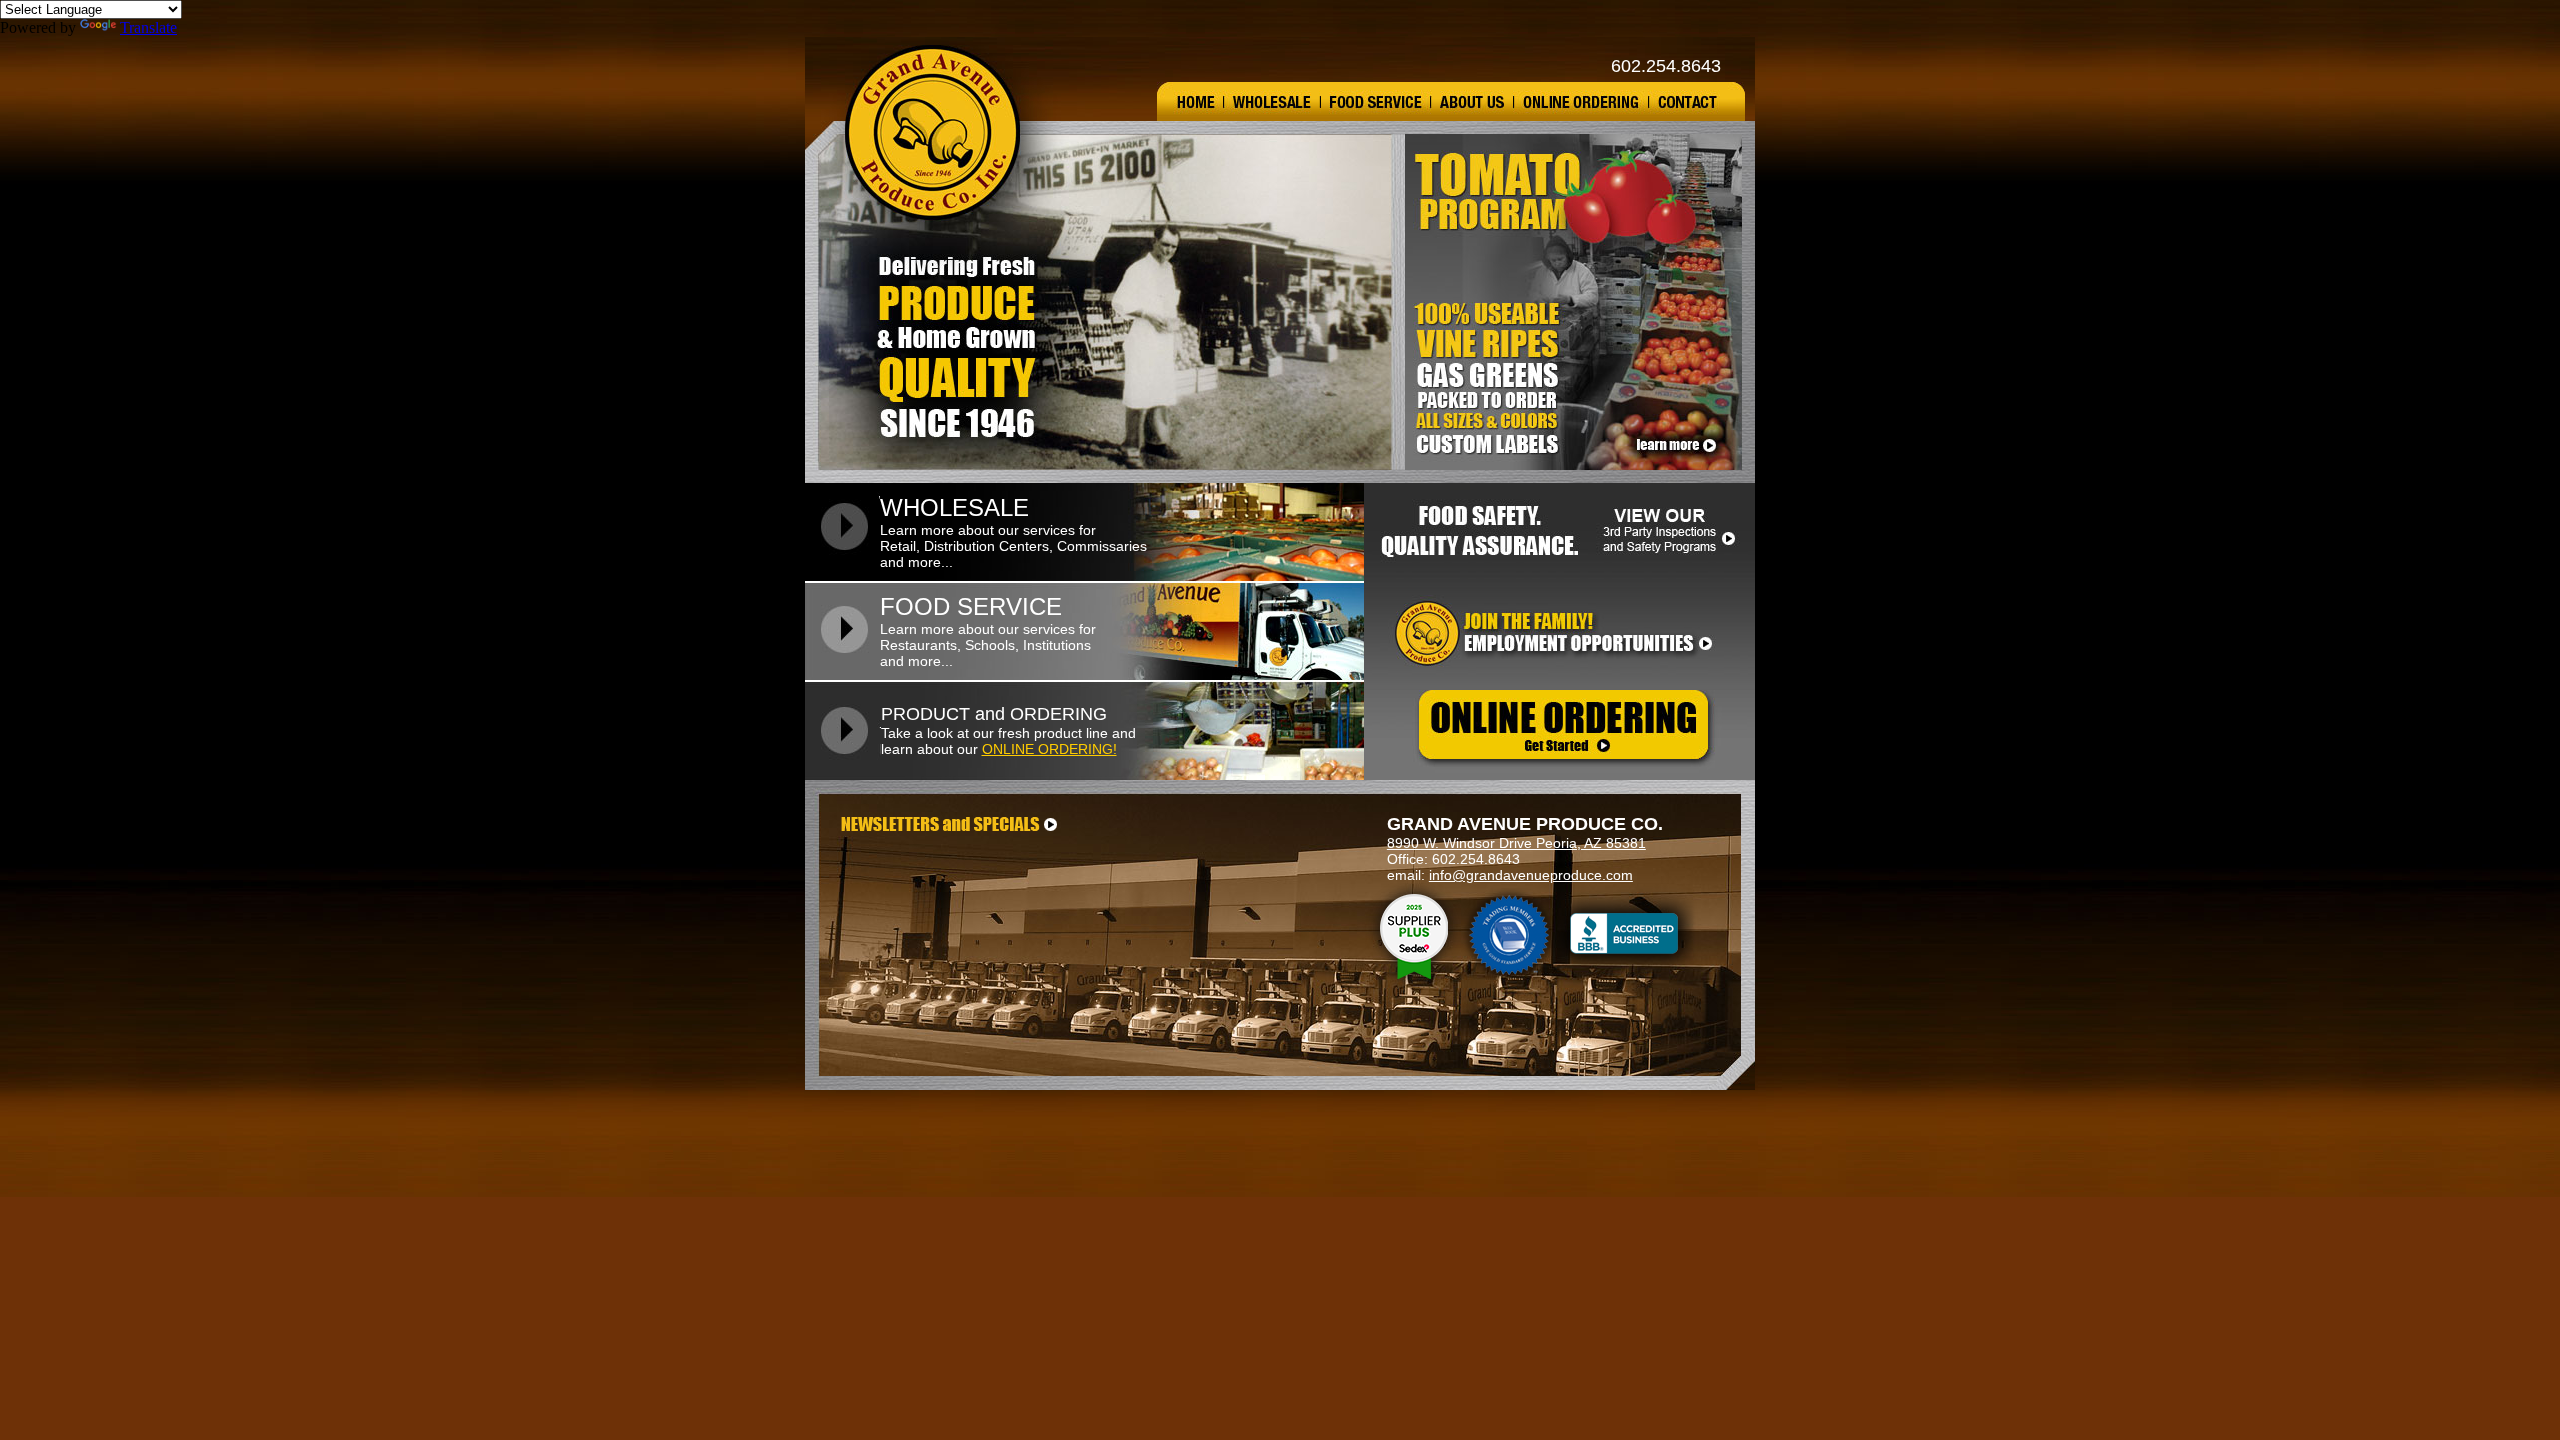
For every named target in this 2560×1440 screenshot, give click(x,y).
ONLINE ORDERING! (1049, 749)
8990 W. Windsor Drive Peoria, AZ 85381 (1516, 843)
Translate (148, 27)
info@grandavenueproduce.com (1531, 875)
